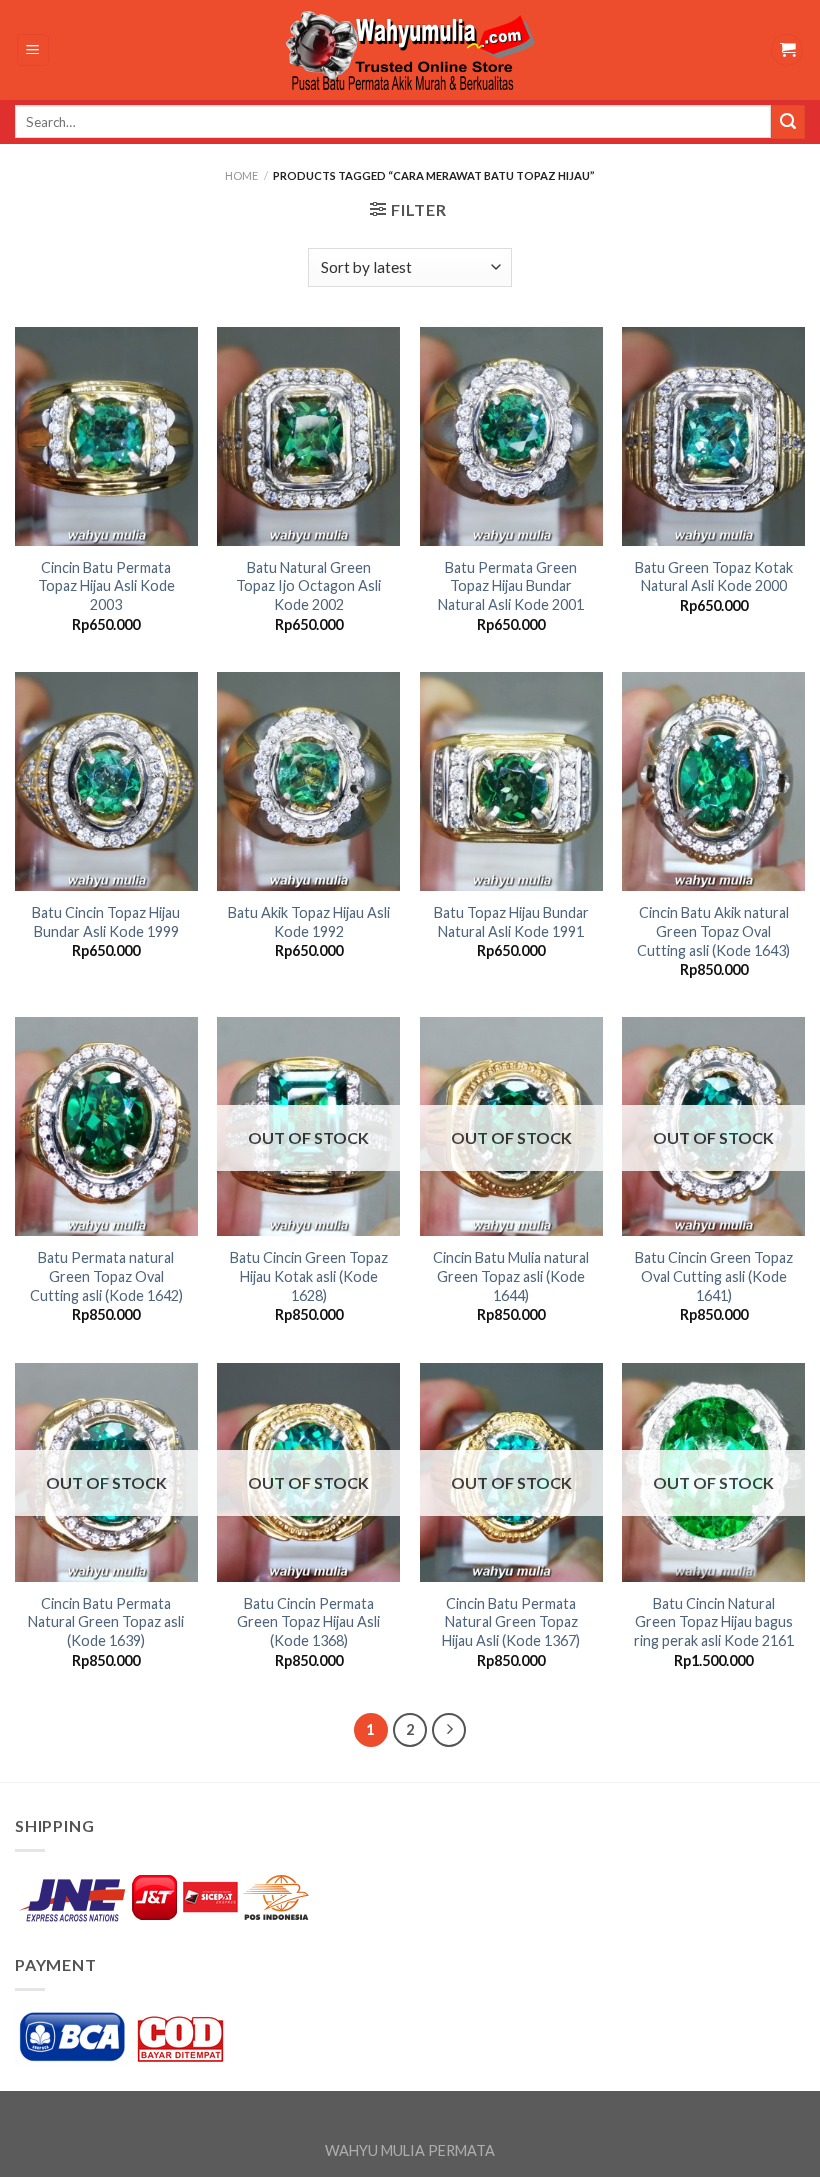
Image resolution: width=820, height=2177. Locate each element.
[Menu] (33, 50)
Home (241, 175)
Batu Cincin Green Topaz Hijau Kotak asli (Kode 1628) (309, 1276)
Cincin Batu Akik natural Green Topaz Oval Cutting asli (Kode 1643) (713, 931)
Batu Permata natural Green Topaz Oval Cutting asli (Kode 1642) (106, 1276)
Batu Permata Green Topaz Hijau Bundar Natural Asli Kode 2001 (511, 586)
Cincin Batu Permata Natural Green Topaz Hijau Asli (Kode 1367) (511, 1622)
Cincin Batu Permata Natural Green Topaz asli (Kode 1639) (106, 1622)
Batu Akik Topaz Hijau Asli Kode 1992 (309, 922)
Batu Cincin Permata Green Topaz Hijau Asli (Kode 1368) (308, 1622)
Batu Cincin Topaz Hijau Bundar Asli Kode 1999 (106, 922)
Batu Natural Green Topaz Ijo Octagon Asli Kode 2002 (308, 586)
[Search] (788, 122)
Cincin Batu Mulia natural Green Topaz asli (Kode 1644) (511, 1276)
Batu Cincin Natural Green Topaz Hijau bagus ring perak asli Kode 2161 (714, 1622)
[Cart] (787, 50)
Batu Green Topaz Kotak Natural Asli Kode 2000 (714, 577)
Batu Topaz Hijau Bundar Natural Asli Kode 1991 (511, 922)
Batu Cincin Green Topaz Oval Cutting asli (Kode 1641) (714, 1276)
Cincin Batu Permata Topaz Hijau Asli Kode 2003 (106, 586)
